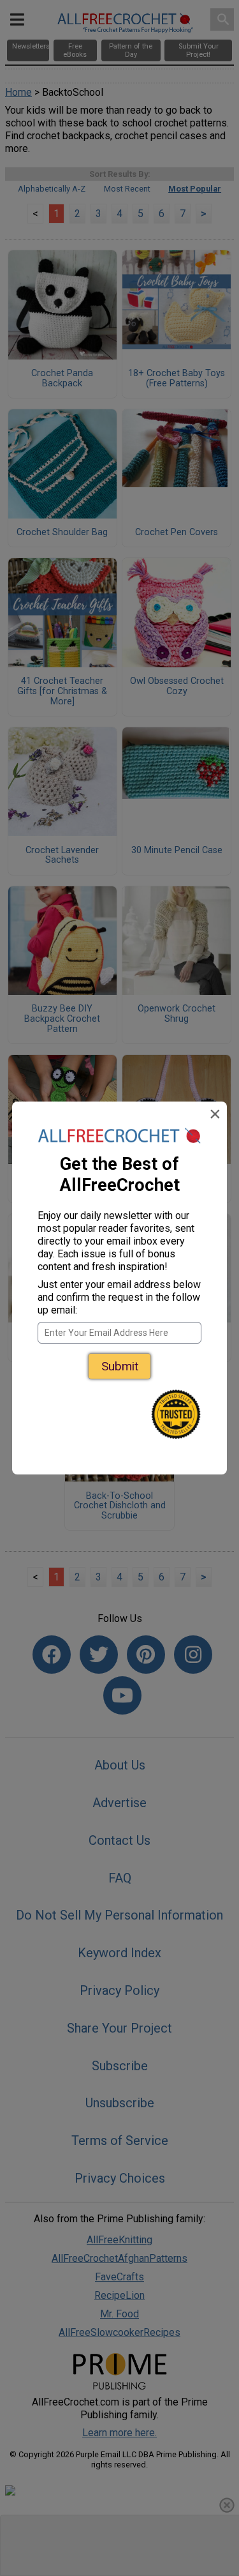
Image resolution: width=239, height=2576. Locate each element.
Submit (120, 1366)
